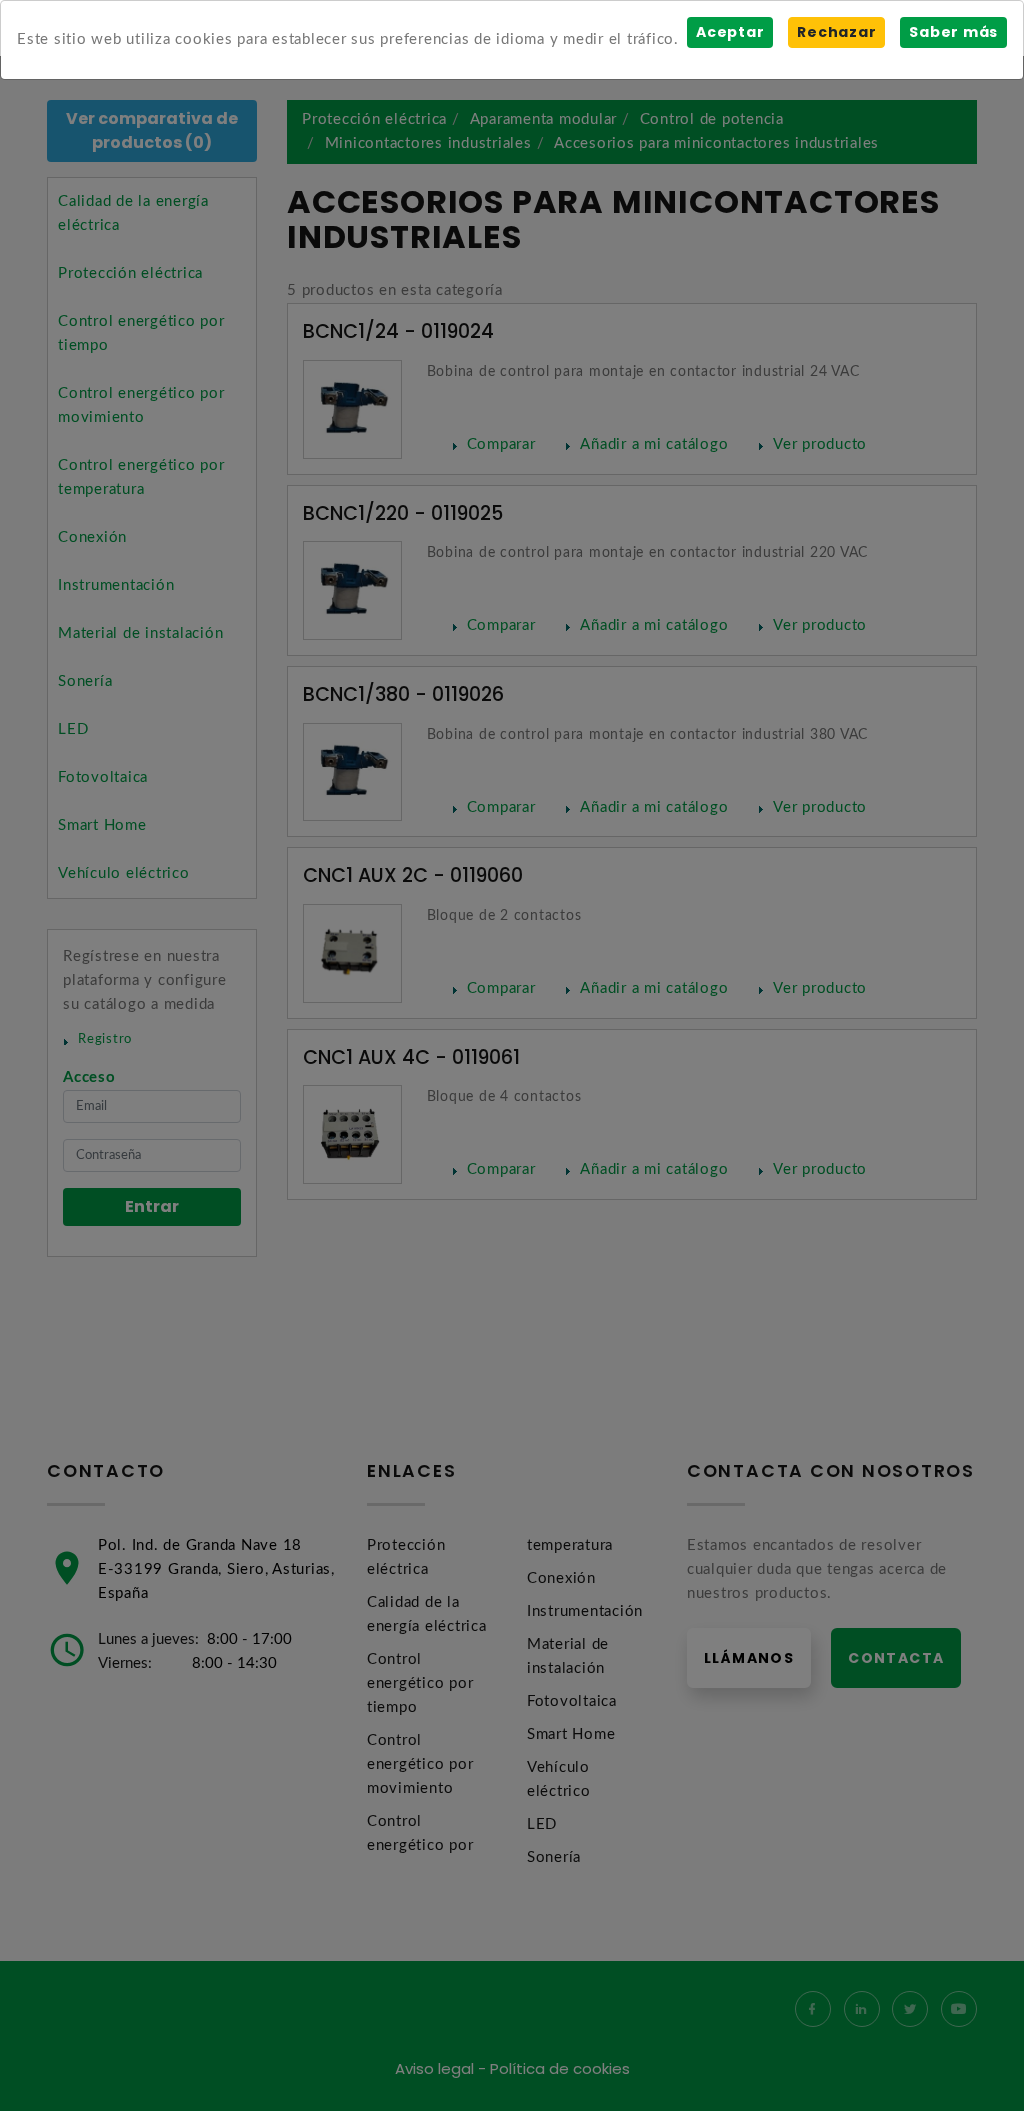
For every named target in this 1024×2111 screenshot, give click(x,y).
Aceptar (730, 32)
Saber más (953, 32)
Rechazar (836, 32)
